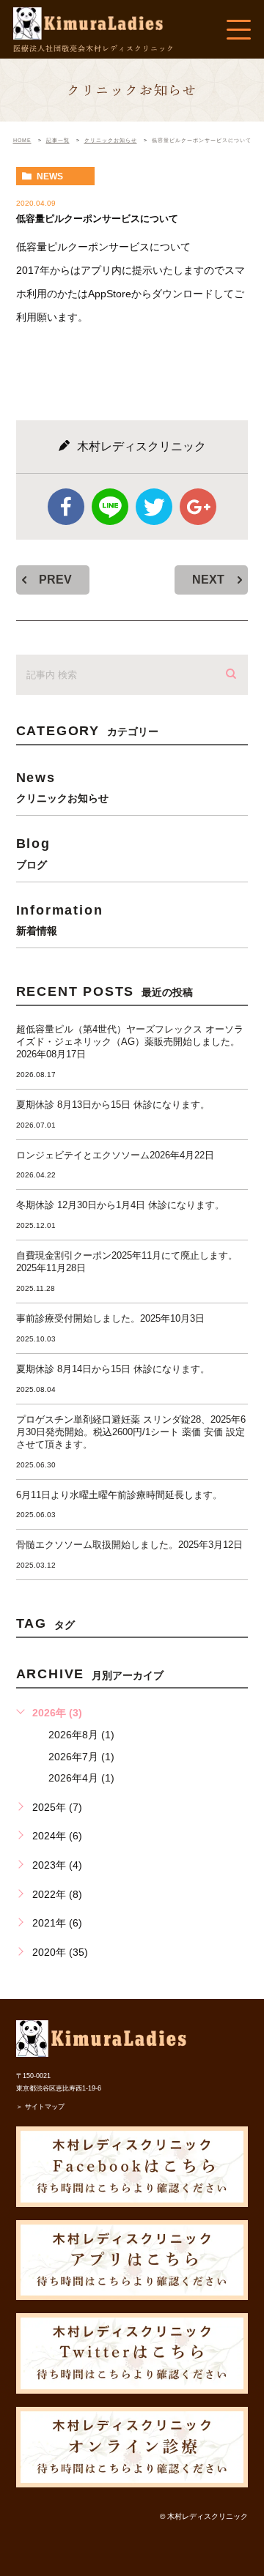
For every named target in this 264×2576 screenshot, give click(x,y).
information (60, 919)
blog (33, 853)
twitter (154, 507)
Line (110, 507)
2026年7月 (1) (81, 1757)
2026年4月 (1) (81, 1778)
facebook (66, 507)
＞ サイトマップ (40, 2107)
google (198, 507)
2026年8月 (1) (81, 1735)
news (50, 176)
